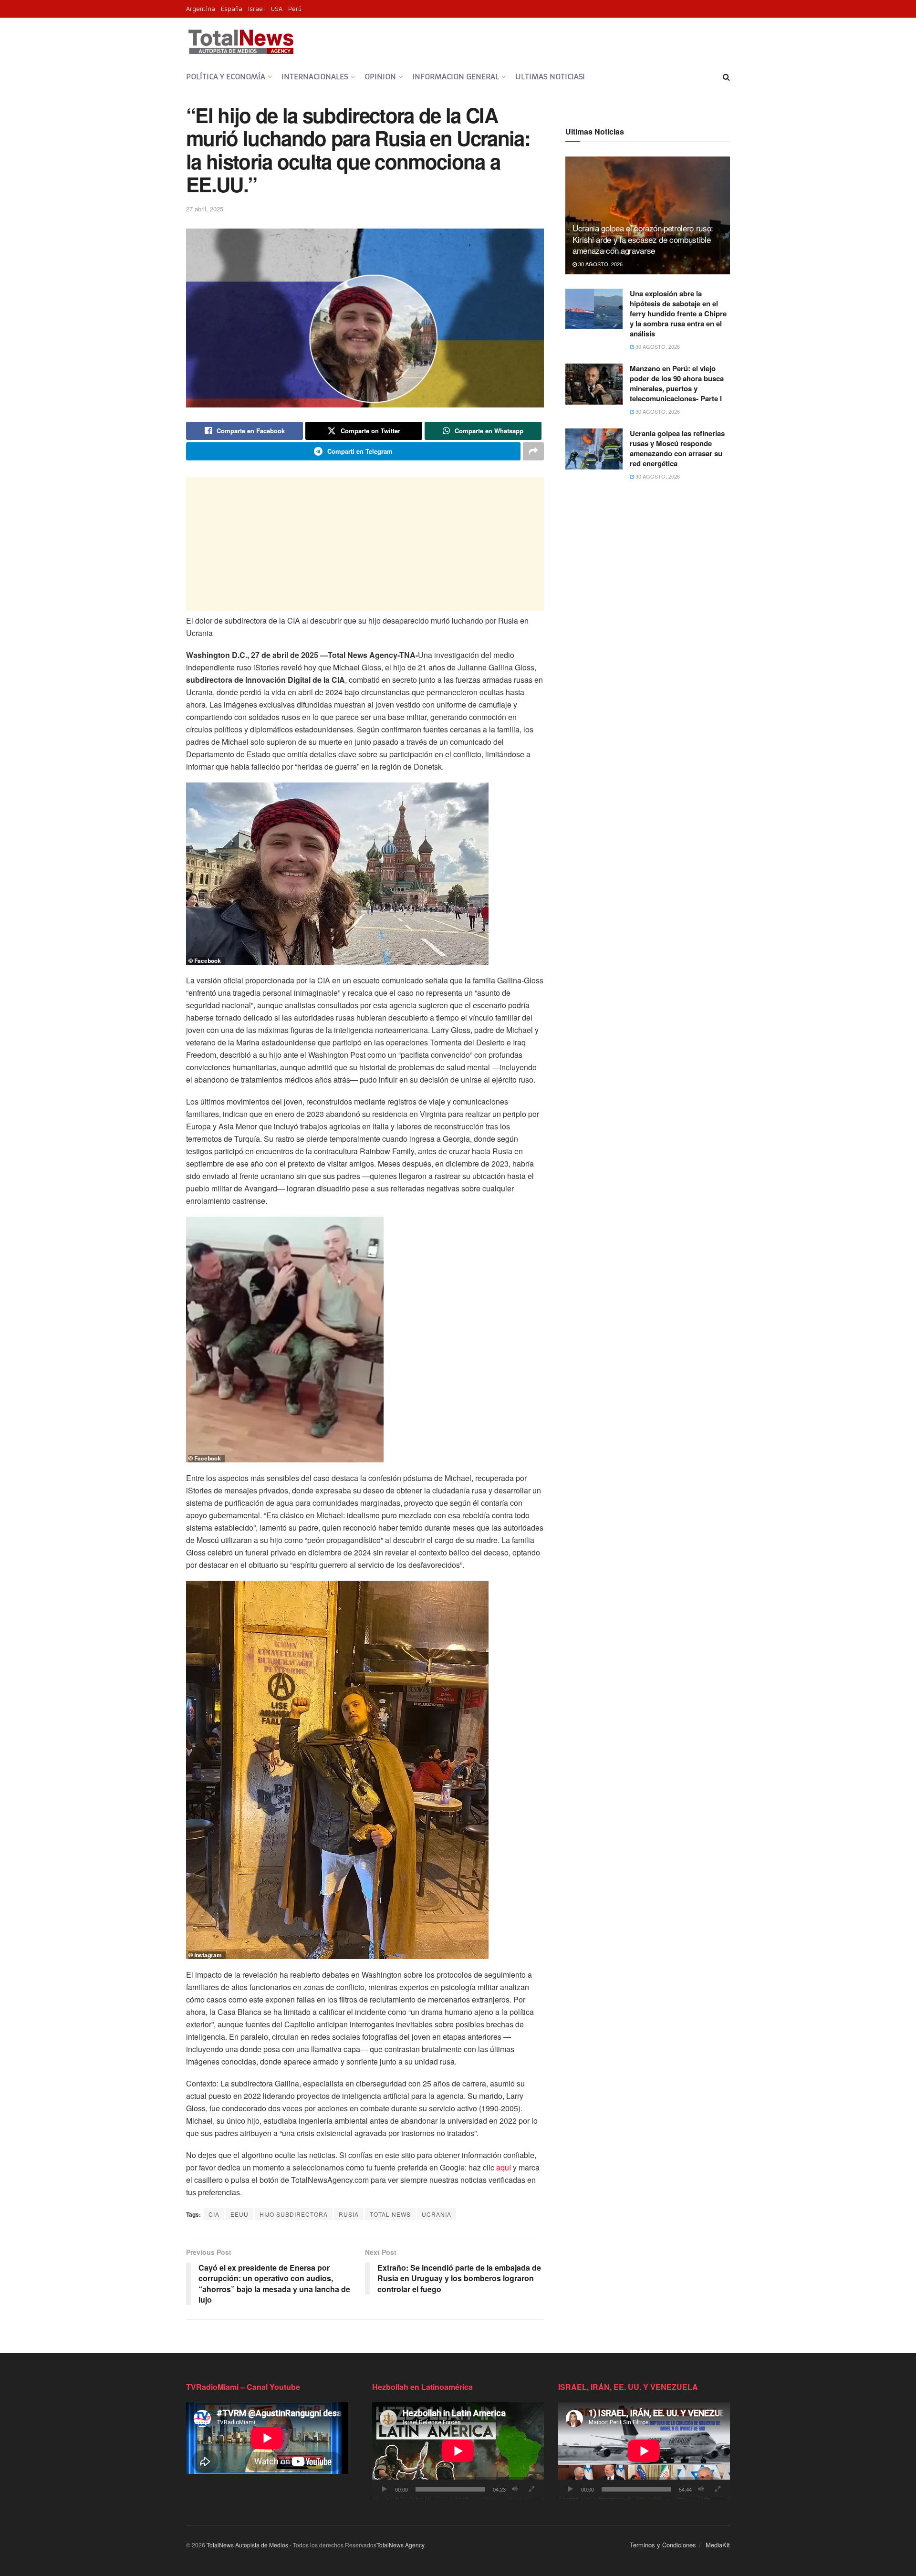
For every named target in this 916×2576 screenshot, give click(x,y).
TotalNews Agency (400, 2545)
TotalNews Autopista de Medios (247, 2545)
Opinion (380, 77)
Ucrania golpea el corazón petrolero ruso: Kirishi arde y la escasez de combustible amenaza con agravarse (643, 239)
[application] (458, 2451)
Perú (295, 9)
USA (277, 9)
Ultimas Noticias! (550, 77)
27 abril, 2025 (205, 209)
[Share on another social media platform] (533, 451)
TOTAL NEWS (390, 2214)
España (232, 9)
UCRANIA (437, 2214)
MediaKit (718, 2545)
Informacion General (456, 77)
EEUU (239, 2214)
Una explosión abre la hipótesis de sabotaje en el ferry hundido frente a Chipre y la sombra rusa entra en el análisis (678, 313)
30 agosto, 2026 (600, 264)
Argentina (201, 9)
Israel (257, 9)
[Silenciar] (515, 2489)
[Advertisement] (365, 544)
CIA (214, 2214)
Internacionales (315, 77)
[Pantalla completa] (531, 2489)
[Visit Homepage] (241, 42)
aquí (504, 2167)
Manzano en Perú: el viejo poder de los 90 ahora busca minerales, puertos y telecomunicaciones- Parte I (677, 383)
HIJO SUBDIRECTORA (294, 2214)
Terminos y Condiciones (663, 2545)
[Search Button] (726, 77)
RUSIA (349, 2214)
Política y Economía (226, 77)
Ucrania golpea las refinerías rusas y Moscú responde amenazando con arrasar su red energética (677, 448)
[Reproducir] (385, 2489)
